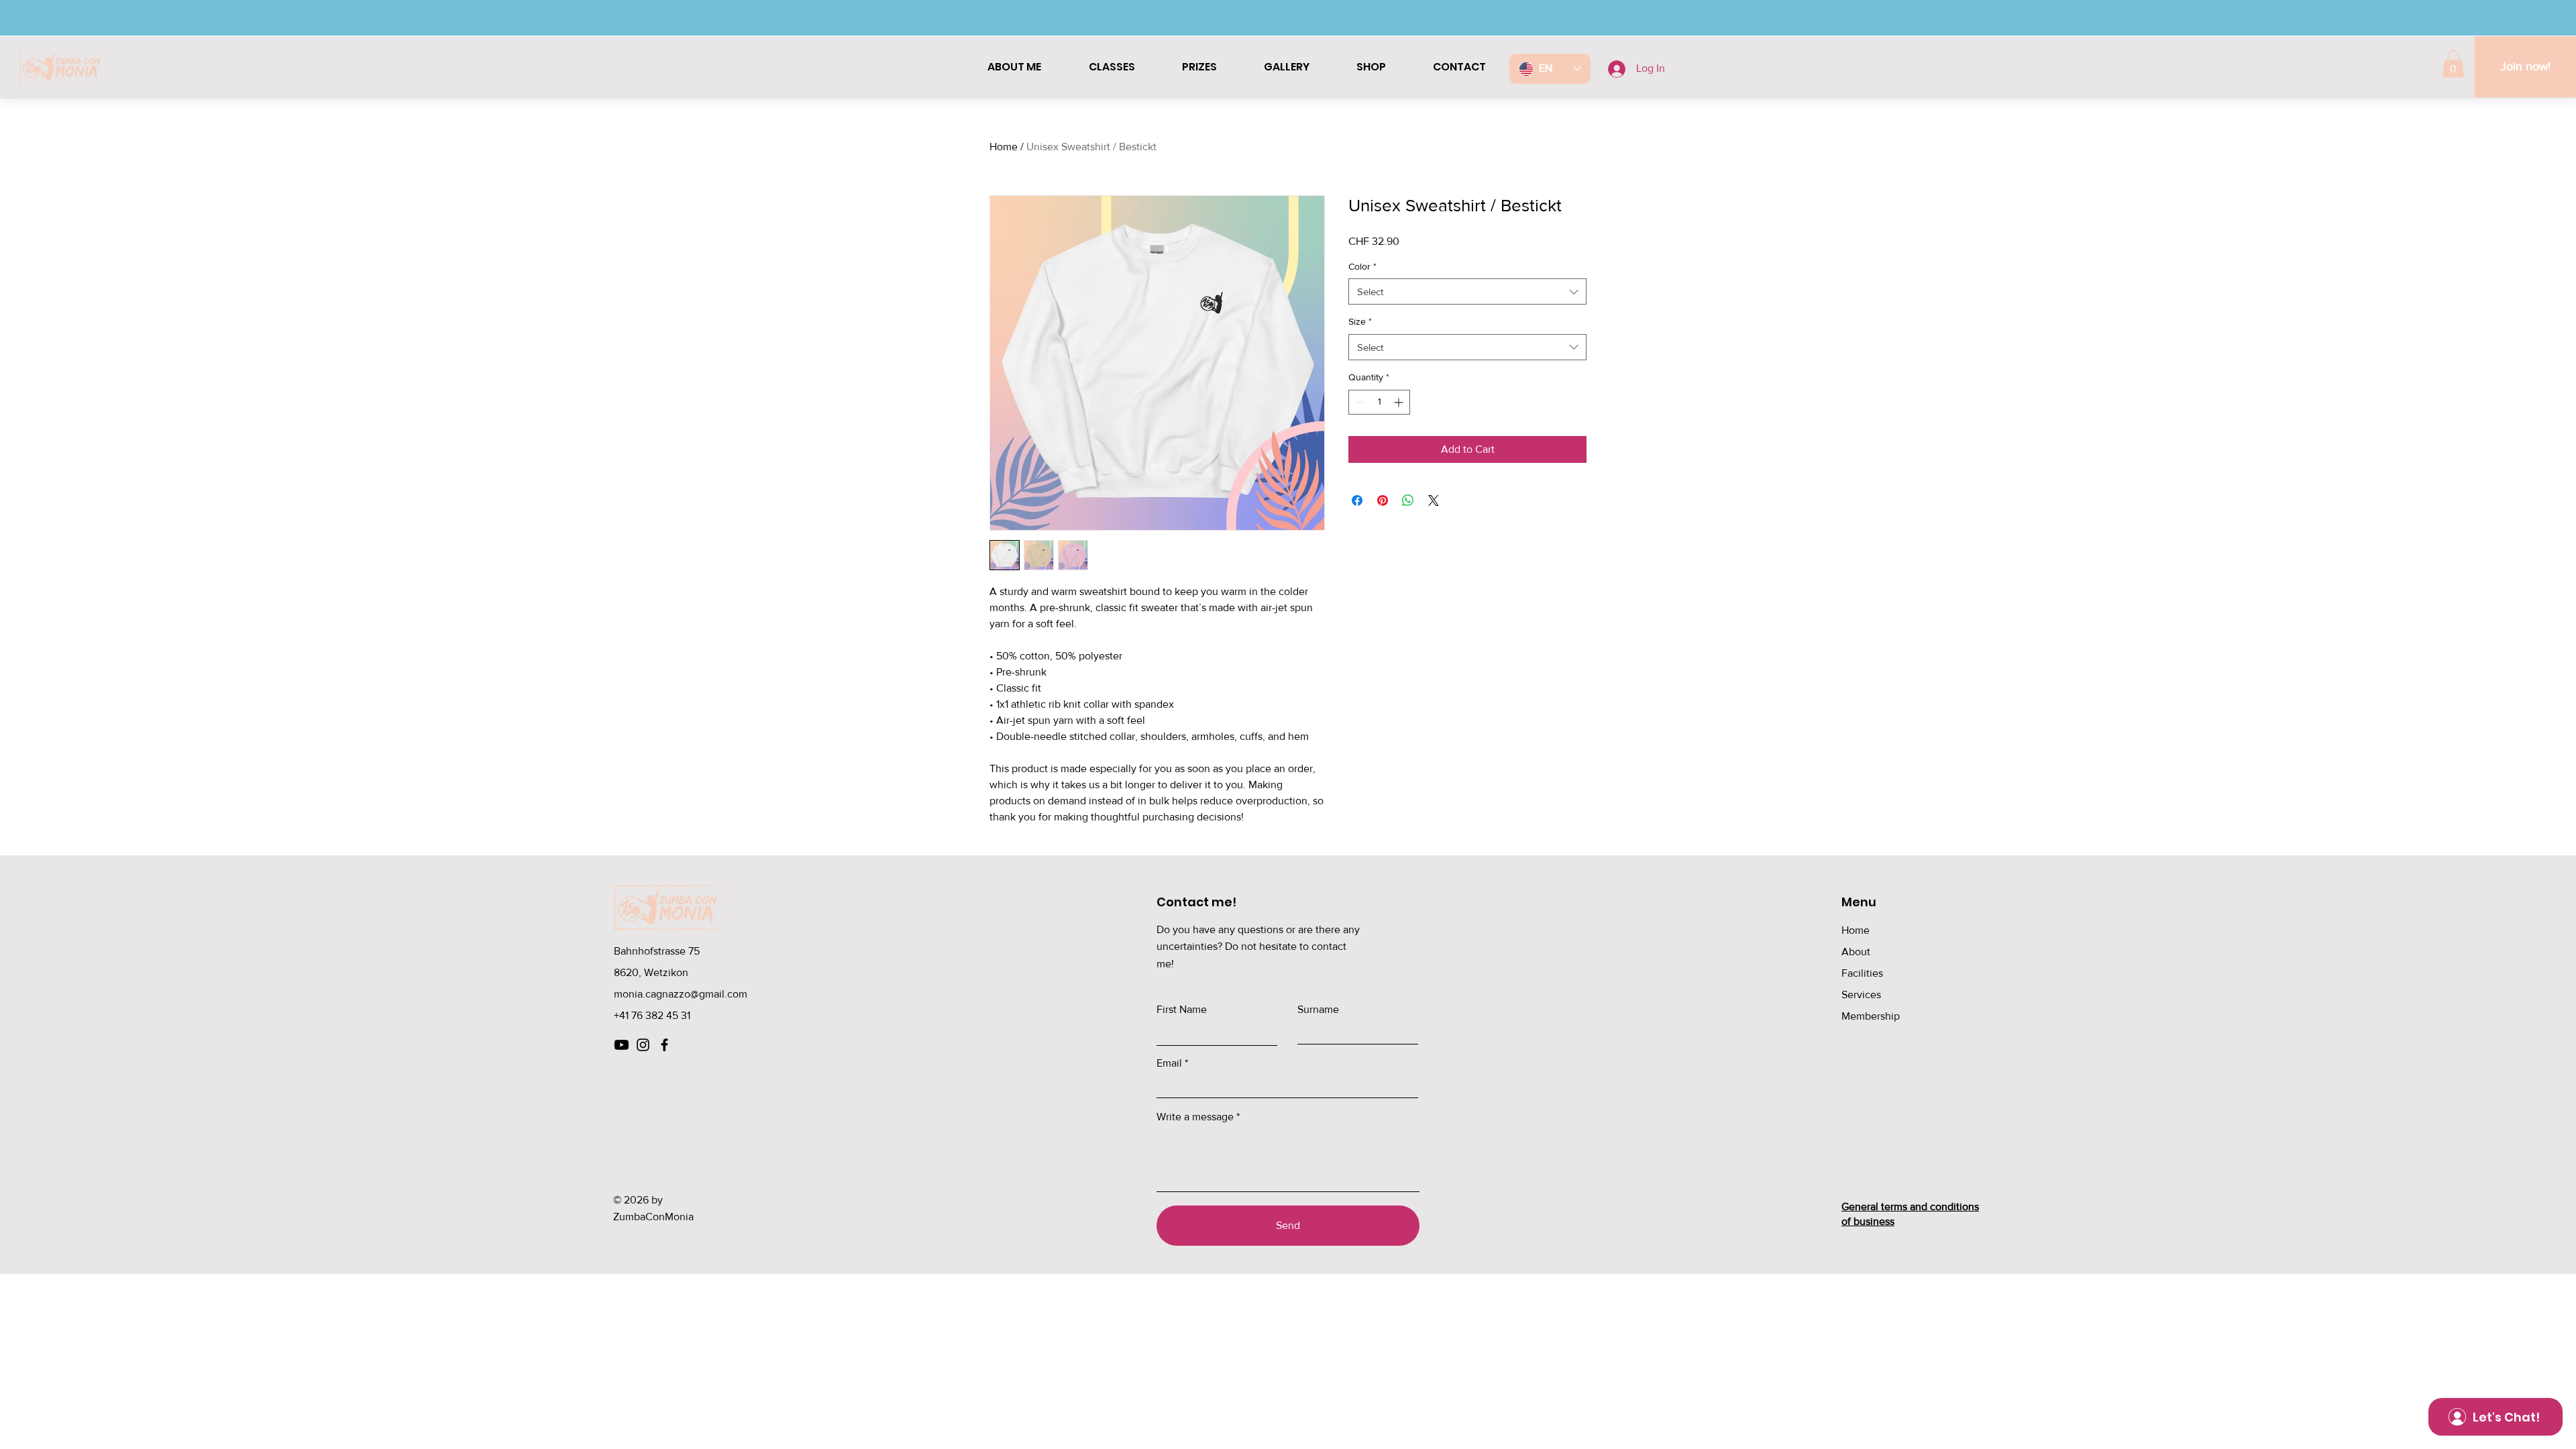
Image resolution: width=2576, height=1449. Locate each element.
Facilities (1862, 973)
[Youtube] (622, 1045)
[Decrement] (1359, 402)
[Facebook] (664, 1045)
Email (1169, 1063)
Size (1360, 321)
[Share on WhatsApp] (1408, 500)
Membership (1871, 1016)
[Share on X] (1434, 500)
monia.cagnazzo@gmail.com (681, 994)
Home (1004, 147)
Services (1861, 995)
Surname (1318, 1010)
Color (1362, 266)
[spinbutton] (1379, 402)
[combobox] (1467, 291)
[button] (2453, 64)
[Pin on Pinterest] (1383, 500)
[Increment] (1400, 402)
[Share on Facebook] (1357, 500)
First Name (1182, 1010)
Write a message (1195, 1117)
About (1856, 952)
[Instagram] (643, 1045)
